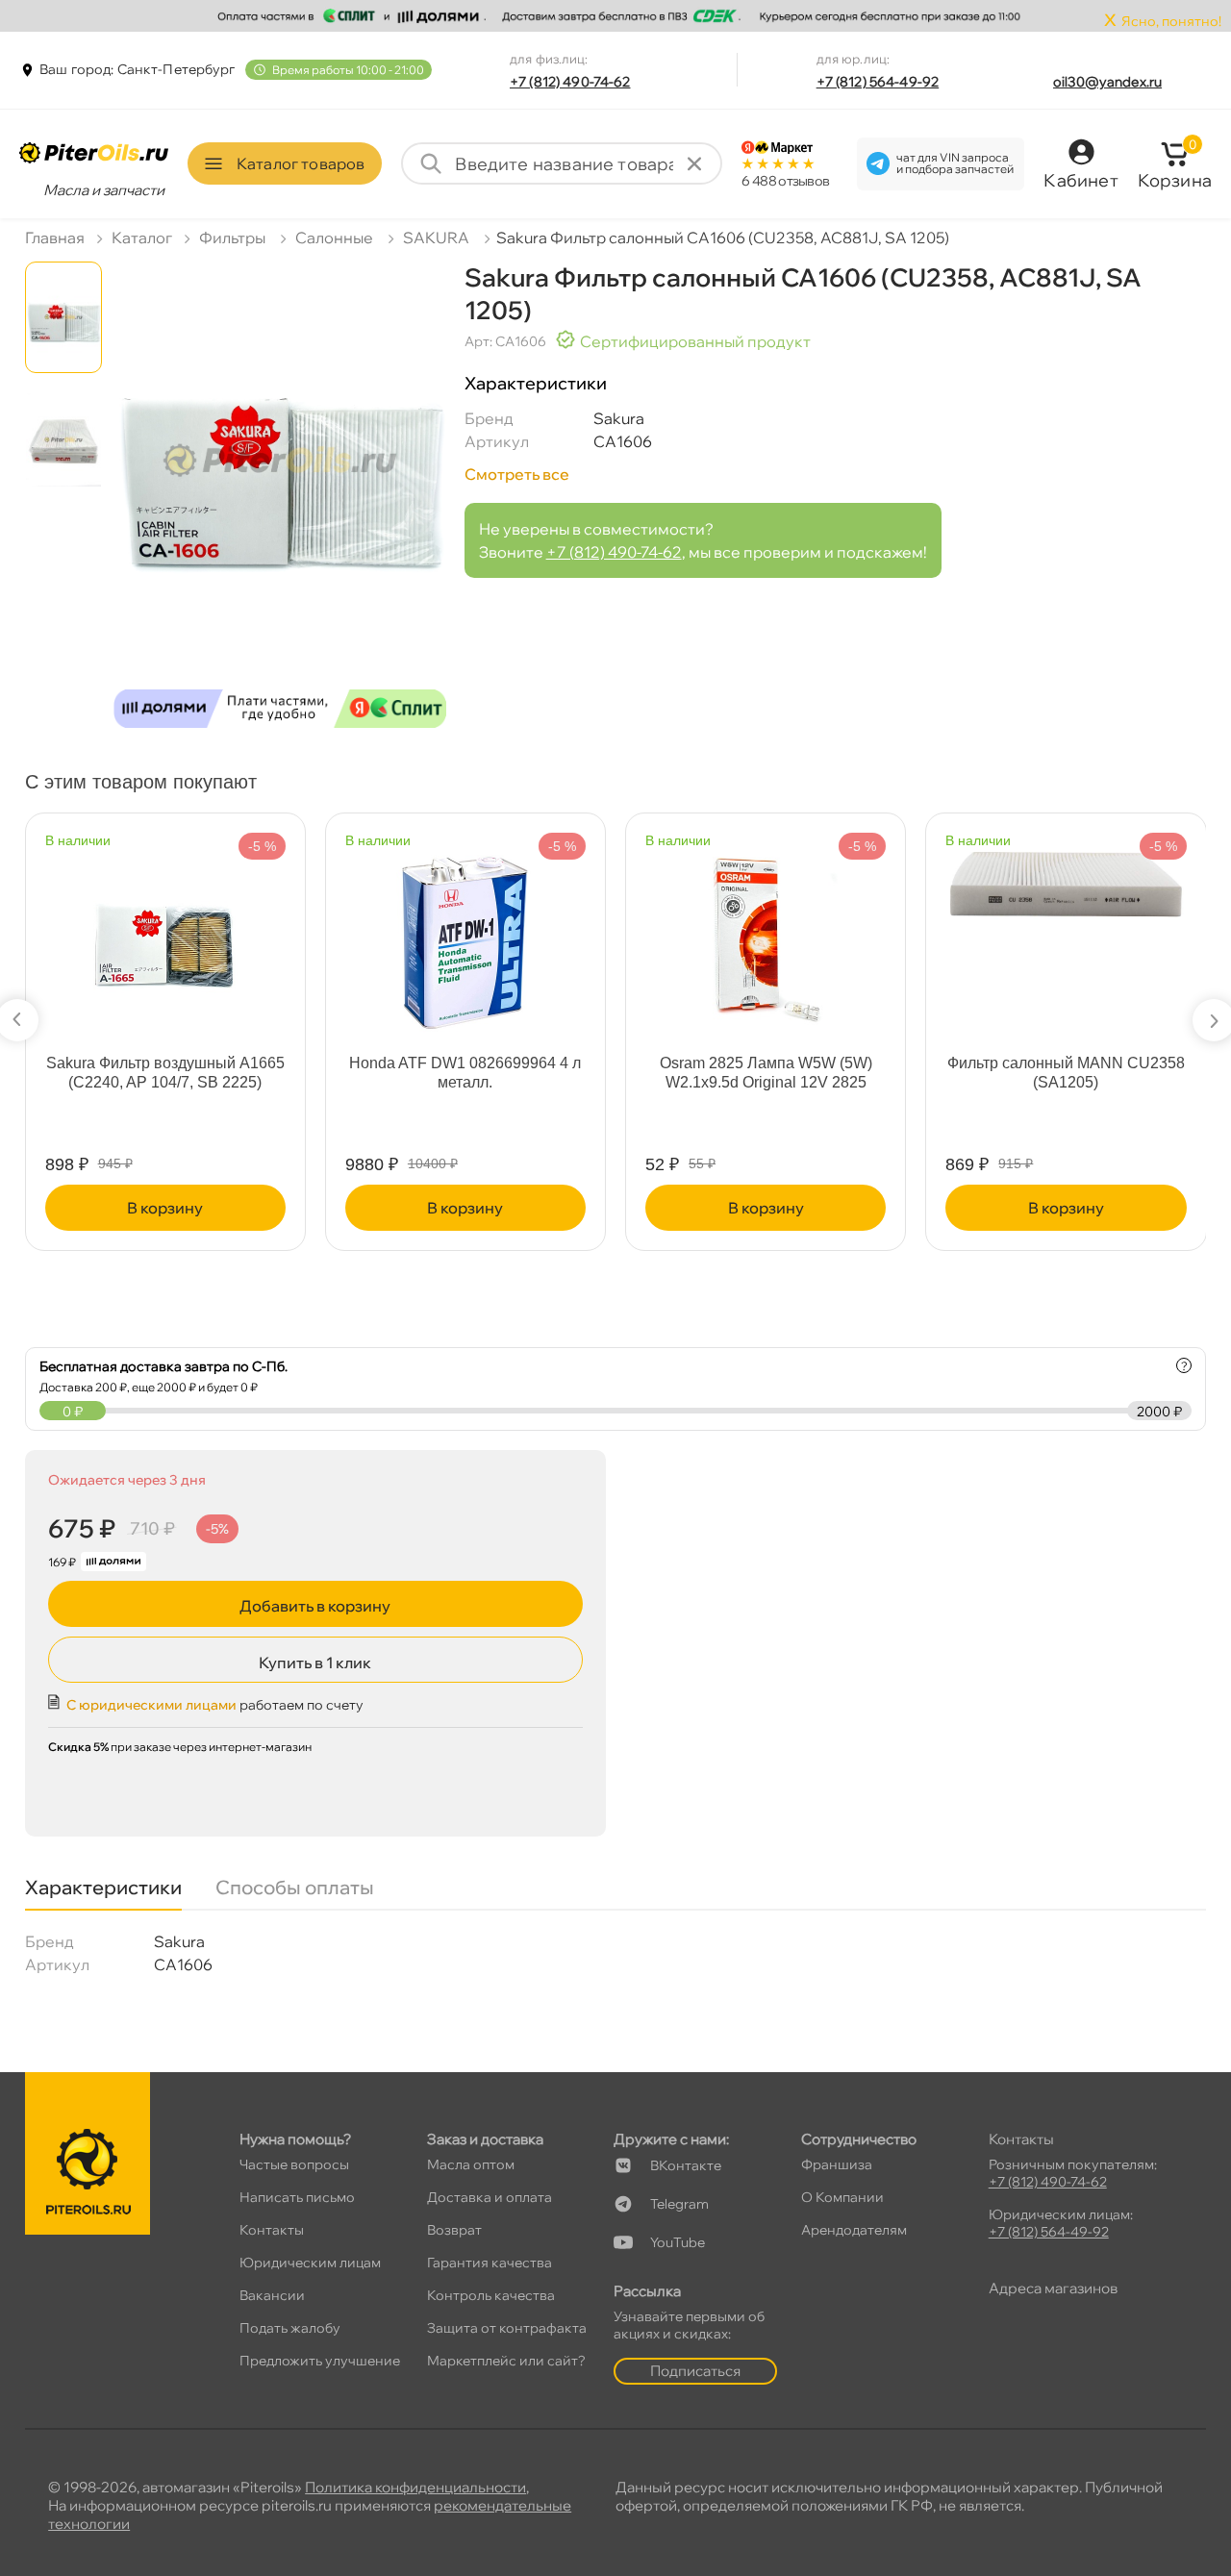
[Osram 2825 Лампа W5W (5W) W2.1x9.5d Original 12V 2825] (766, 928)
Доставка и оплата (490, 2197)
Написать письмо (297, 2197)
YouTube (678, 2242)
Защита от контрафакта (507, 2328)
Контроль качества (491, 2295)
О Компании (842, 2197)
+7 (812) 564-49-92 (878, 82)
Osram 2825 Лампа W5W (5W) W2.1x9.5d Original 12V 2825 (766, 1073)
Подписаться (695, 2371)
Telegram (679, 2204)
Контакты (272, 2230)
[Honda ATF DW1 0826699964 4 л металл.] (465, 934)
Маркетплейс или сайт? (506, 2361)
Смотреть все (517, 474)
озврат (454, 2230)
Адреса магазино (1053, 2288)
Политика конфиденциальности (415, 2487)
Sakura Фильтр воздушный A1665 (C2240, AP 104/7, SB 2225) (165, 1073)
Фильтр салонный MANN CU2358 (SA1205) (1066, 1073)
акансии (272, 2295)
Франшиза (837, 2164)
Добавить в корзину (315, 1606)
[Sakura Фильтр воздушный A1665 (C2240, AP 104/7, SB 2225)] (165, 934)
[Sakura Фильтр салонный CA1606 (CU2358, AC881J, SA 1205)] (280, 502)
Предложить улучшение (320, 2361)
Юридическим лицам (310, 2263)
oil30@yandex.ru (1107, 82)
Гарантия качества (490, 2263)
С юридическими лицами (151, 1705)
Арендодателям (854, 2230)
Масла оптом (471, 2164)
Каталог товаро (301, 163)
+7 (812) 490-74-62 (570, 82)
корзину (165, 1208)
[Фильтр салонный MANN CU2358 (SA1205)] (1066, 875)
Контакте (686, 2165)
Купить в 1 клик (315, 1663)
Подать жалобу (290, 2328)
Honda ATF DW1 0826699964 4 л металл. (465, 1073)
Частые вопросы (294, 2164)
